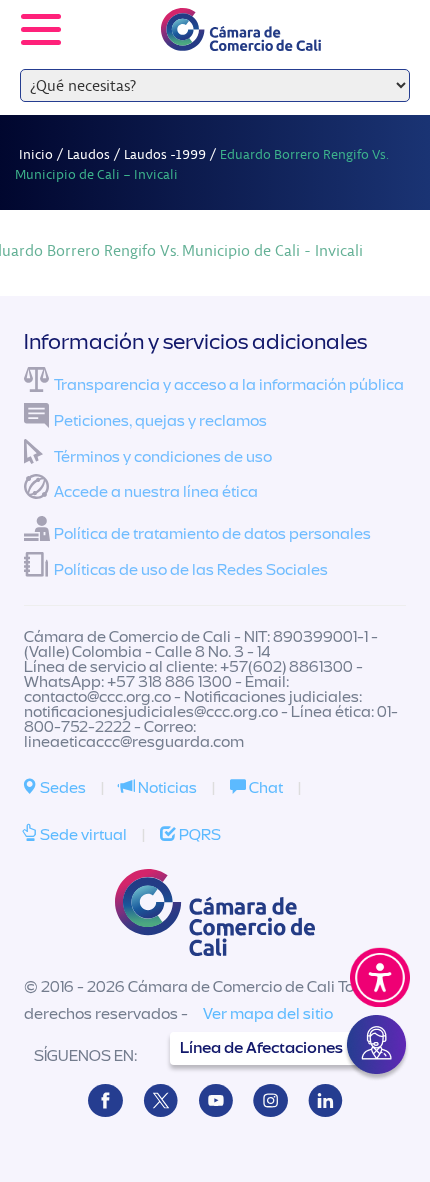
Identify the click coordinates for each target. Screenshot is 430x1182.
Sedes (61, 788)
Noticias (166, 788)
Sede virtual (82, 835)
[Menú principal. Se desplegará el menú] (41, 29)
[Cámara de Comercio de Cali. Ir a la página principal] (241, 38)
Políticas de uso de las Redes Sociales (191, 570)
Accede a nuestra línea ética (156, 492)
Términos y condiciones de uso (163, 457)
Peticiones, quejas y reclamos (160, 421)
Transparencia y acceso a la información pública (229, 385)
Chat (264, 788)
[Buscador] (386, 16)
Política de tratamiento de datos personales (212, 534)
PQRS (198, 835)
